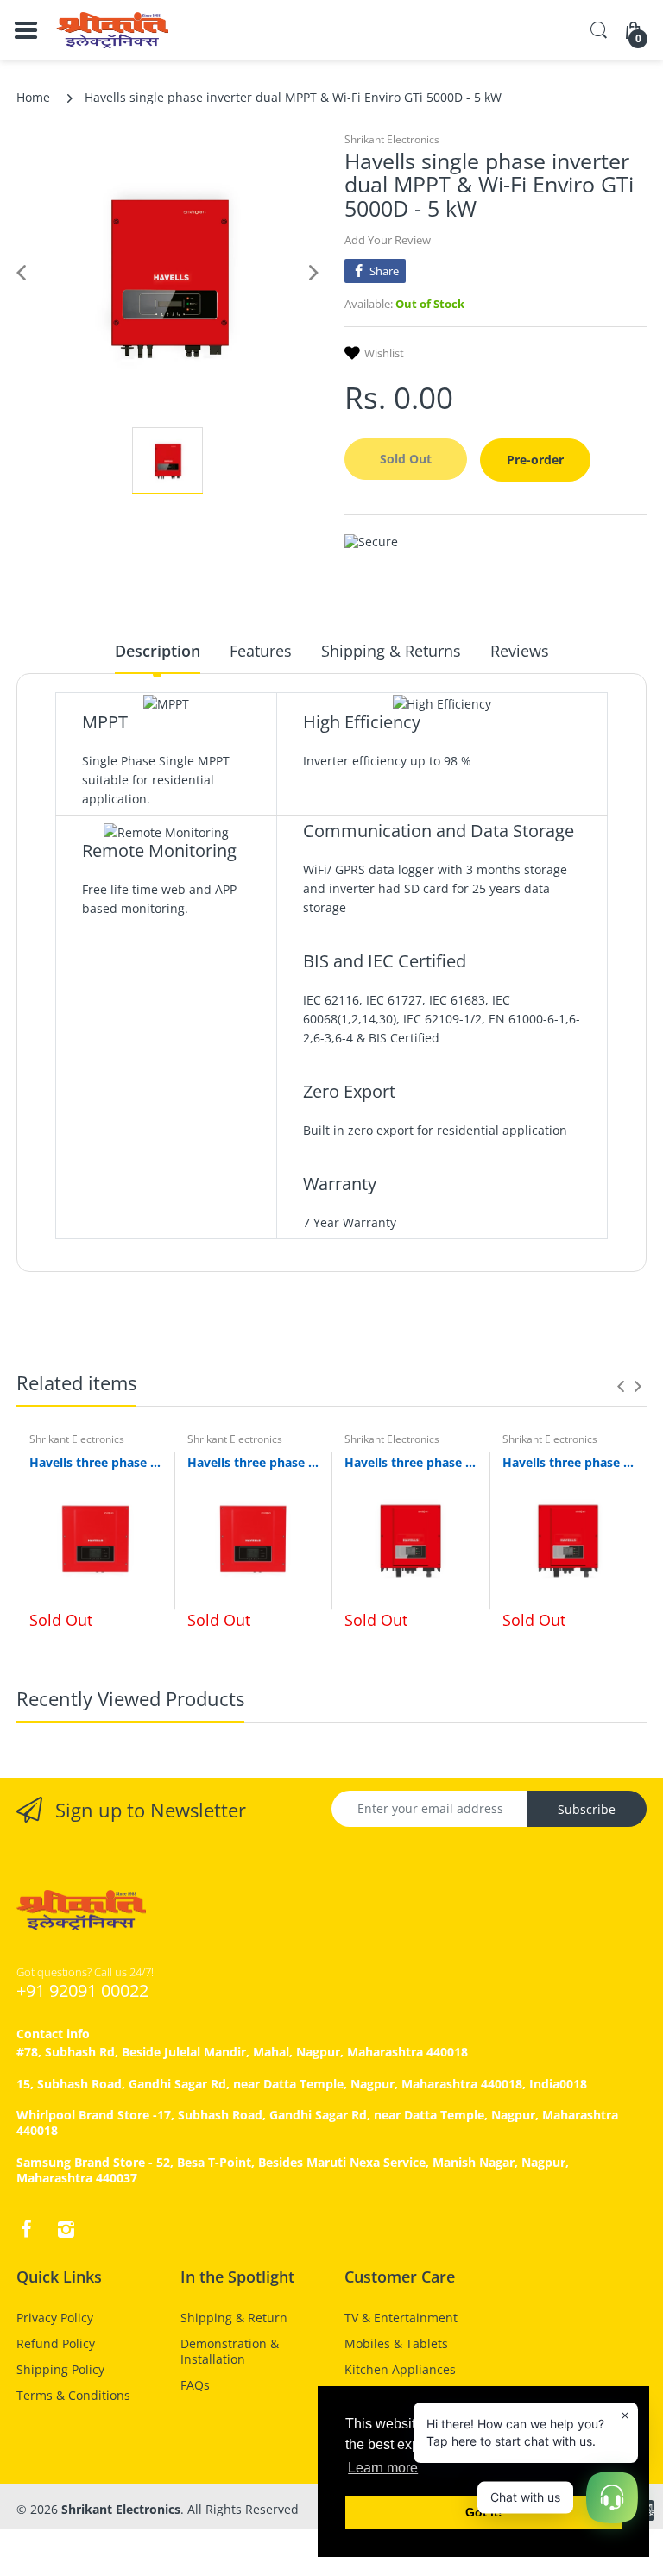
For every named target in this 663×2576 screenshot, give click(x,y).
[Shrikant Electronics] (112, 30)
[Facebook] (26, 2229)
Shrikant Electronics (392, 139)
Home (33, 97)
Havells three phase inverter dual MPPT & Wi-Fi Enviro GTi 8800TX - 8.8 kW (568, 1462)
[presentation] (621, 1386)
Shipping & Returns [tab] (391, 651)
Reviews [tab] (520, 651)
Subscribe (587, 1809)
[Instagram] (66, 2229)
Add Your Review (388, 240)
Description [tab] (158, 651)
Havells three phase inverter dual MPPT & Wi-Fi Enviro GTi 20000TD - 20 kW (95, 1462)
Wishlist (384, 353)
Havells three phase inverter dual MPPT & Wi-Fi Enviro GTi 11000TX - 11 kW (410, 1462)
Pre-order (535, 460)
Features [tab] (261, 651)
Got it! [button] (484, 2512)
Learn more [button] (383, 2468)
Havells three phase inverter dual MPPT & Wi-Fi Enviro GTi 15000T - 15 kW (253, 1462)
